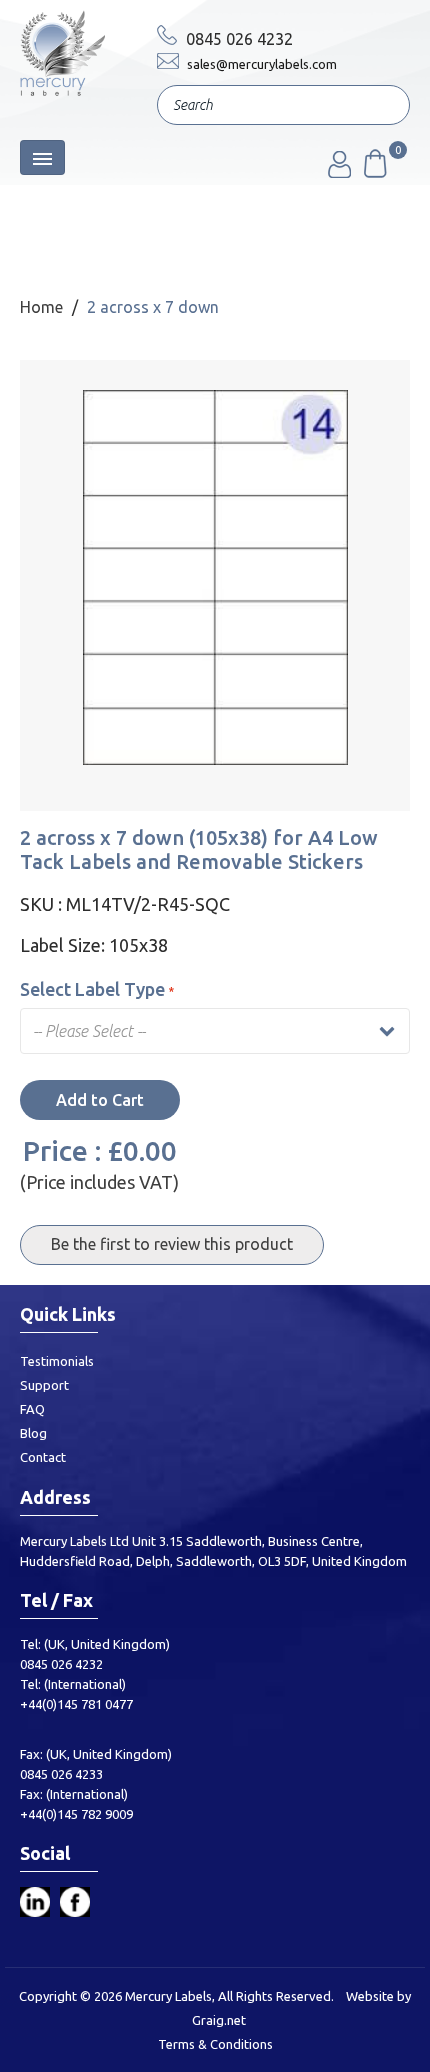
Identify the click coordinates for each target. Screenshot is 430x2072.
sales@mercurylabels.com (260, 64)
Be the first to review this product (172, 1244)
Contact (43, 1457)
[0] (374, 172)
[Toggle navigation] (42, 157)
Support (44, 1385)
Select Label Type (92, 989)
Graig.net (219, 2020)
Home (41, 307)
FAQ (32, 1409)
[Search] (380, 107)
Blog (33, 1433)
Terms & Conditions (215, 2044)
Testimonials (57, 1361)
